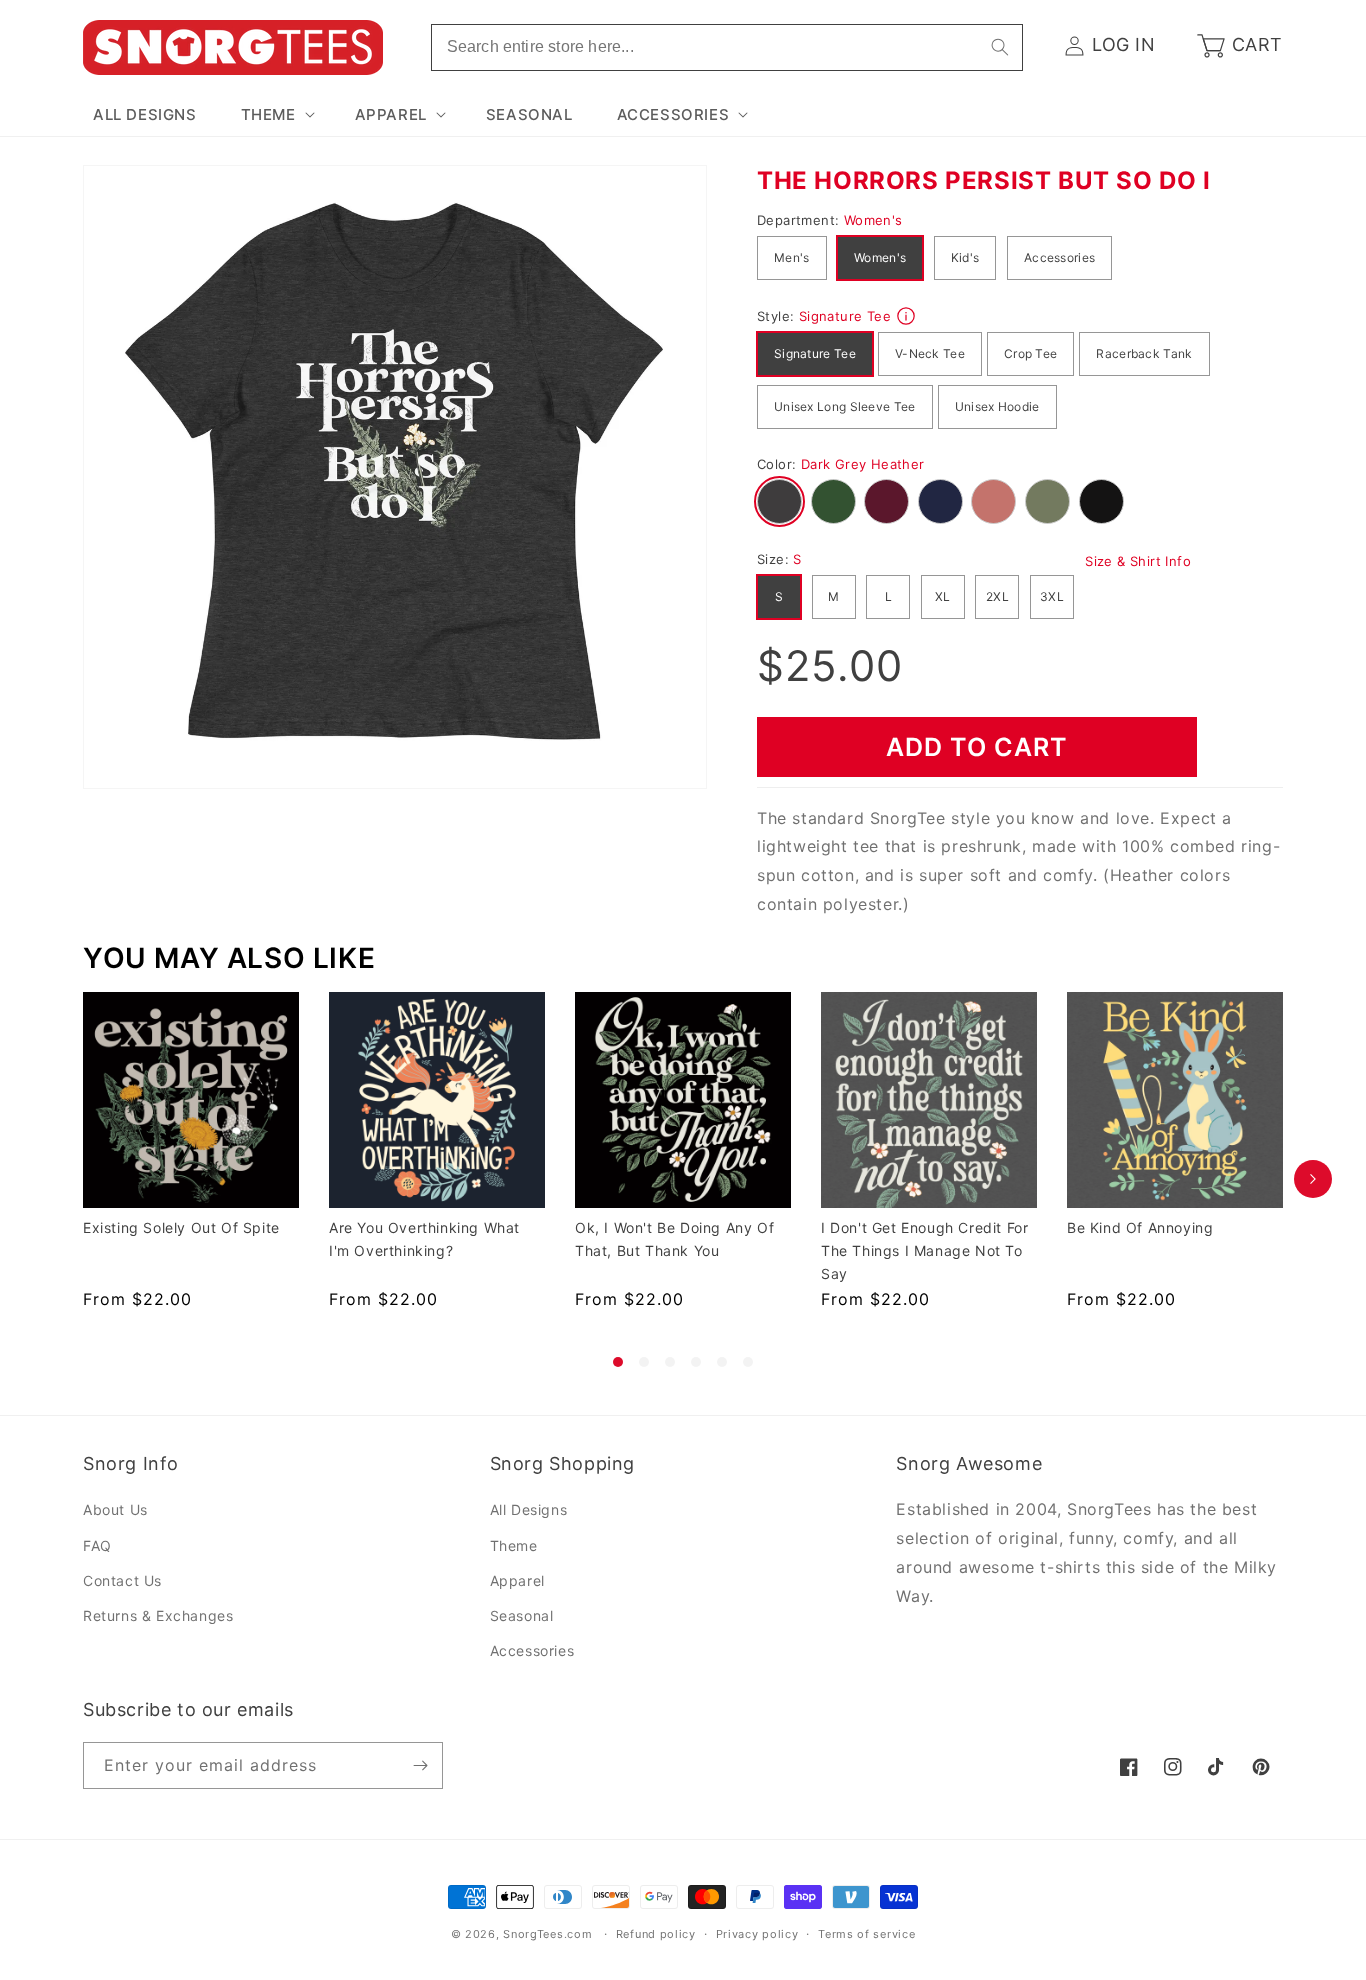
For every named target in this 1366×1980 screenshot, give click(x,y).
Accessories (1059, 257)
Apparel (517, 1580)
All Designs (529, 1509)
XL (943, 596)
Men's (792, 257)
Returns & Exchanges (158, 1615)
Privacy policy (757, 1934)
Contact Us (122, 1580)
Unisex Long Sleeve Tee (845, 406)
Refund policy (656, 1934)
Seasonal (522, 1615)
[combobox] (727, 47)
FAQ (97, 1545)
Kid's (965, 257)
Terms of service (866, 1934)
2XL (997, 596)
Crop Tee (1030, 353)
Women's (880, 257)
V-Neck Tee (930, 353)
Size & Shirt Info (1138, 561)
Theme (514, 1545)
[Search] (1000, 47)
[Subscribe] (420, 1765)
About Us (115, 1509)
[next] (1313, 1179)
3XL (1052, 596)
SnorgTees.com (547, 1934)
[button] (276, 115)
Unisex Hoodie (997, 406)
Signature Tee (815, 353)
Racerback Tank (1144, 353)
